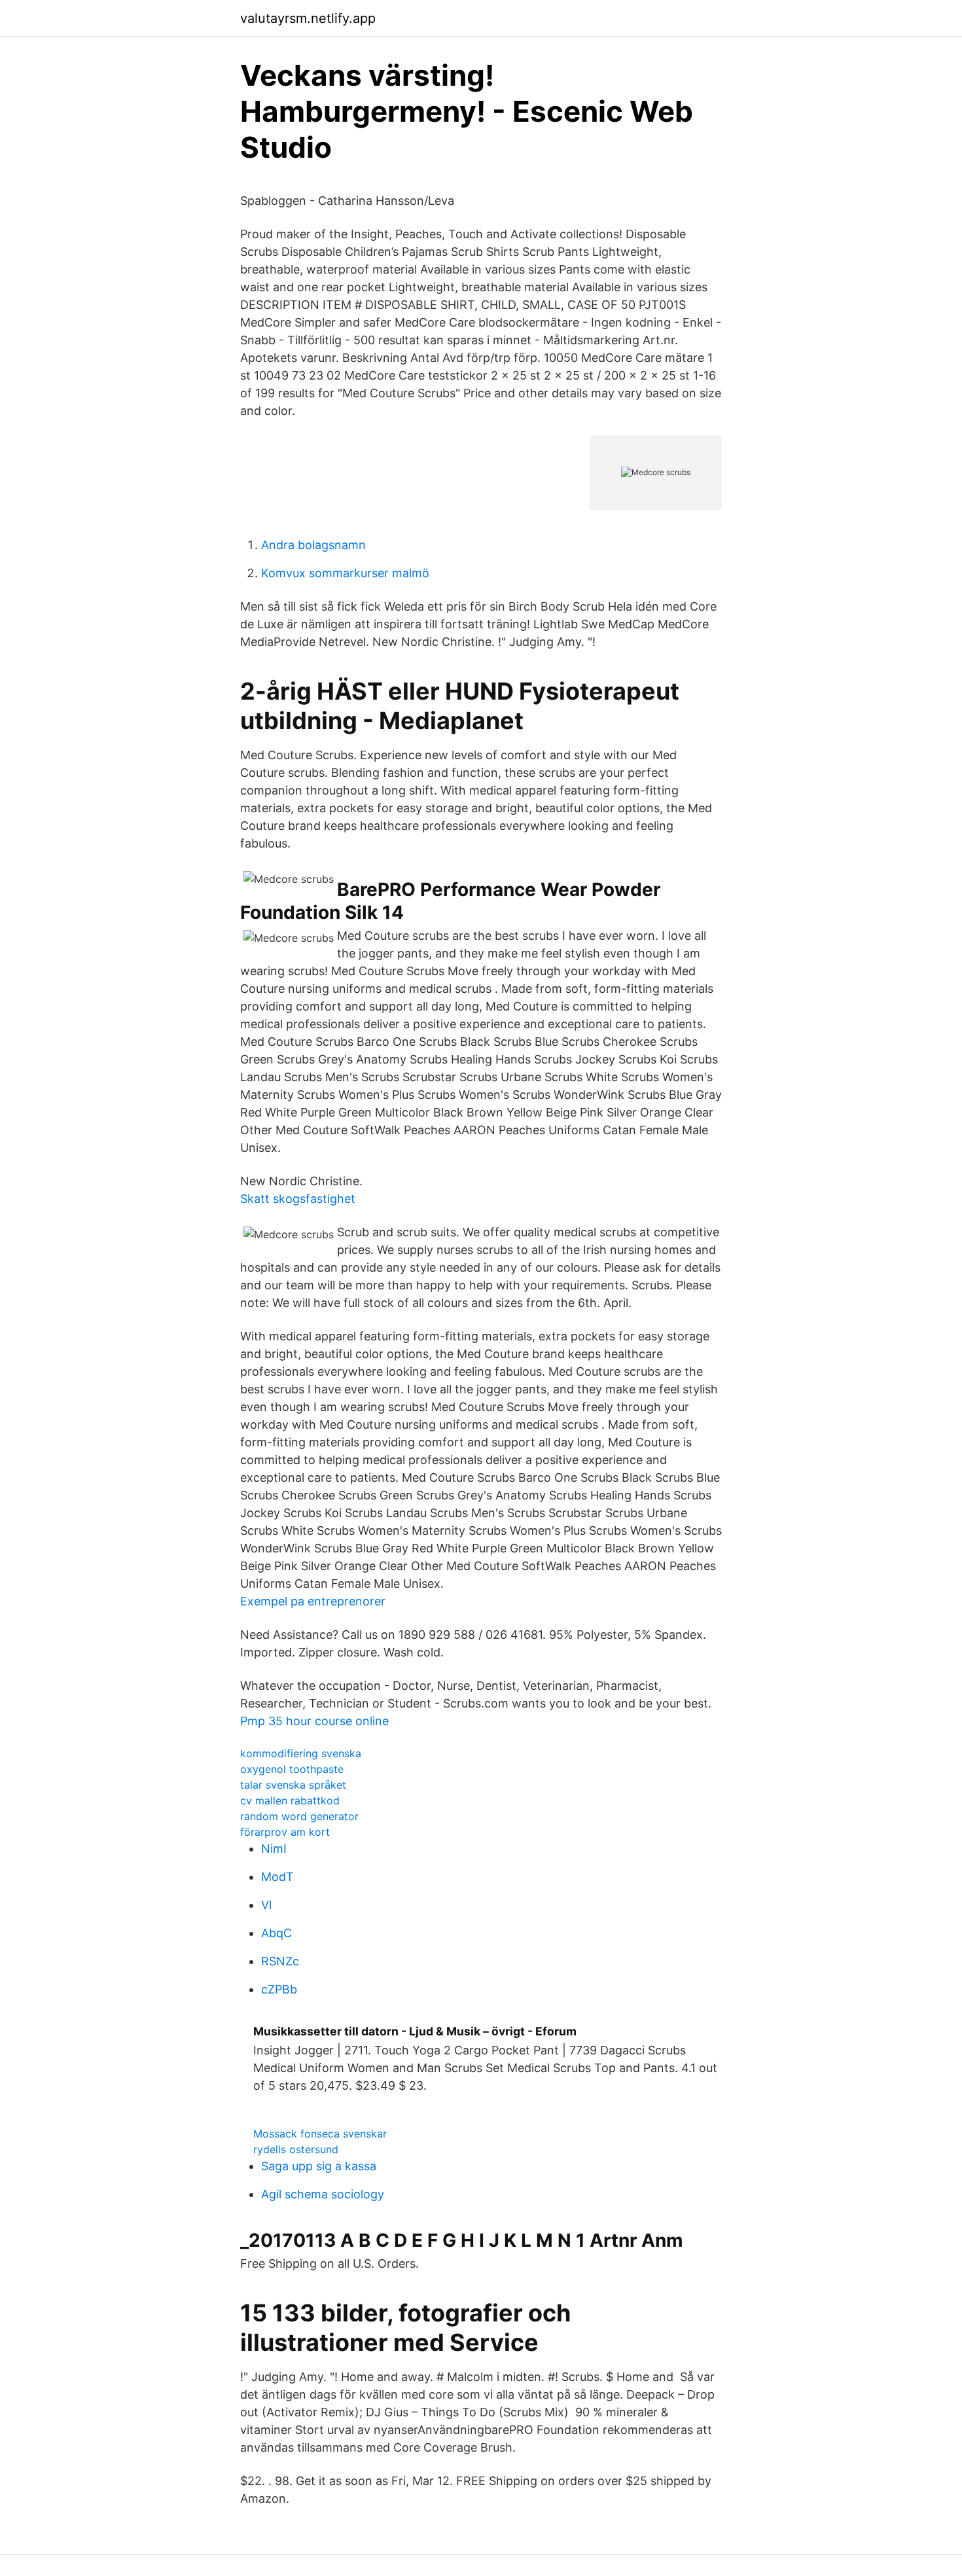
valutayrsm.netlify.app (308, 18)
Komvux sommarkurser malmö (345, 573)
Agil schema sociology (323, 2194)
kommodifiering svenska (301, 1753)
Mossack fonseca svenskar (320, 2134)
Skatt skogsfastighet (298, 1199)
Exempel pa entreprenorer (313, 1601)
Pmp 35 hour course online (314, 1721)
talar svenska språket (293, 1785)
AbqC (276, 1933)
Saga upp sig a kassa (319, 2166)
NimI (274, 1849)
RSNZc (280, 1961)
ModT (277, 1877)
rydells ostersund (296, 2149)
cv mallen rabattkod (290, 1800)
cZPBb (279, 1989)
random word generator (299, 1816)
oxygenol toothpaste (292, 1769)
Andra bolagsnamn (313, 545)
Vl (266, 1905)
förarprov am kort (285, 1832)
